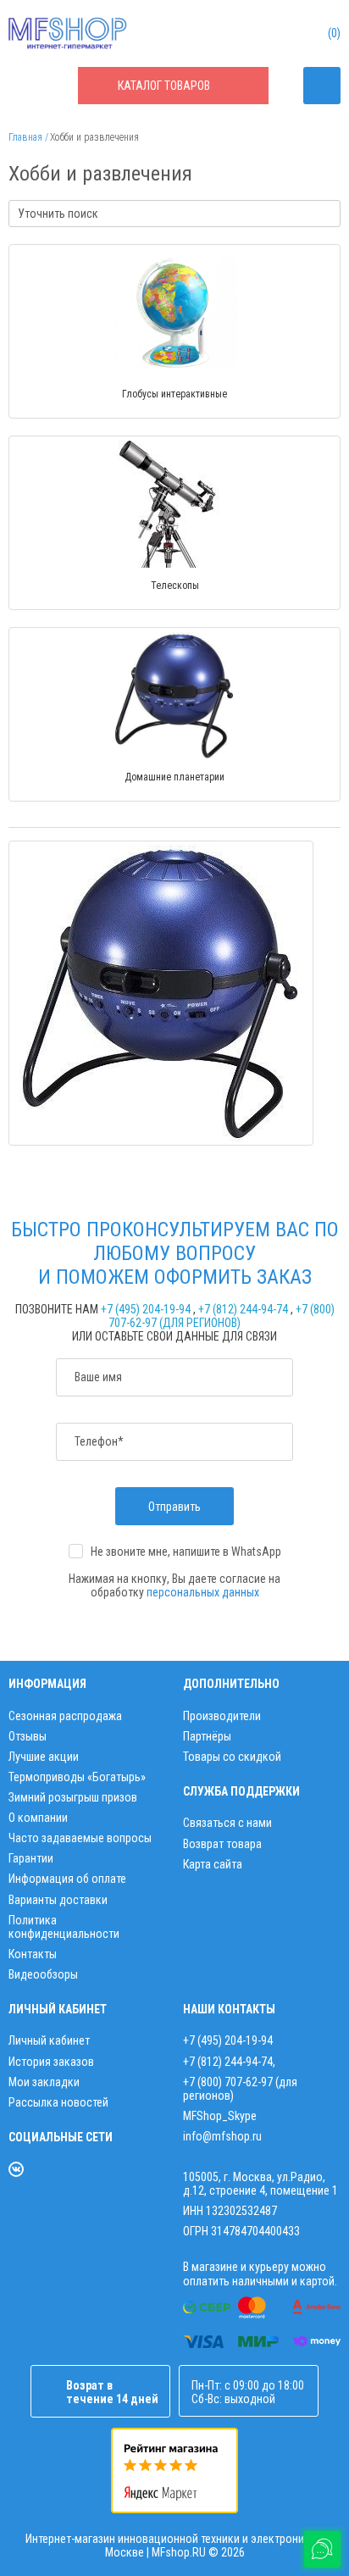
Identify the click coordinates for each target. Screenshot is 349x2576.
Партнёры (207, 1736)
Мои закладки (44, 2082)
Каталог (164, 86)
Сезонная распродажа (65, 1716)
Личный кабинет (49, 2040)
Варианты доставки (58, 1900)
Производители (222, 1716)
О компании (38, 1818)
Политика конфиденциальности (64, 1927)
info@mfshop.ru (222, 2136)
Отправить (174, 1507)
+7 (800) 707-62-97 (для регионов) (222, 1316)
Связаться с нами (227, 1823)
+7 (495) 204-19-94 (146, 1309)
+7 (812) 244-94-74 (243, 1309)
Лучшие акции (44, 1757)
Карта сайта (213, 1864)
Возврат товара (222, 1844)
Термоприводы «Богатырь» (77, 1777)
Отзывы (28, 1736)
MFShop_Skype (220, 2116)
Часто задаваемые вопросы (80, 1838)
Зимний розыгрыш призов (73, 1797)
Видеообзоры (43, 1974)
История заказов (51, 2062)
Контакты (33, 1954)
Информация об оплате (67, 1879)
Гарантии (31, 1858)
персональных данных (203, 1592)
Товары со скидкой (232, 1757)
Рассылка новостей (58, 2102)
